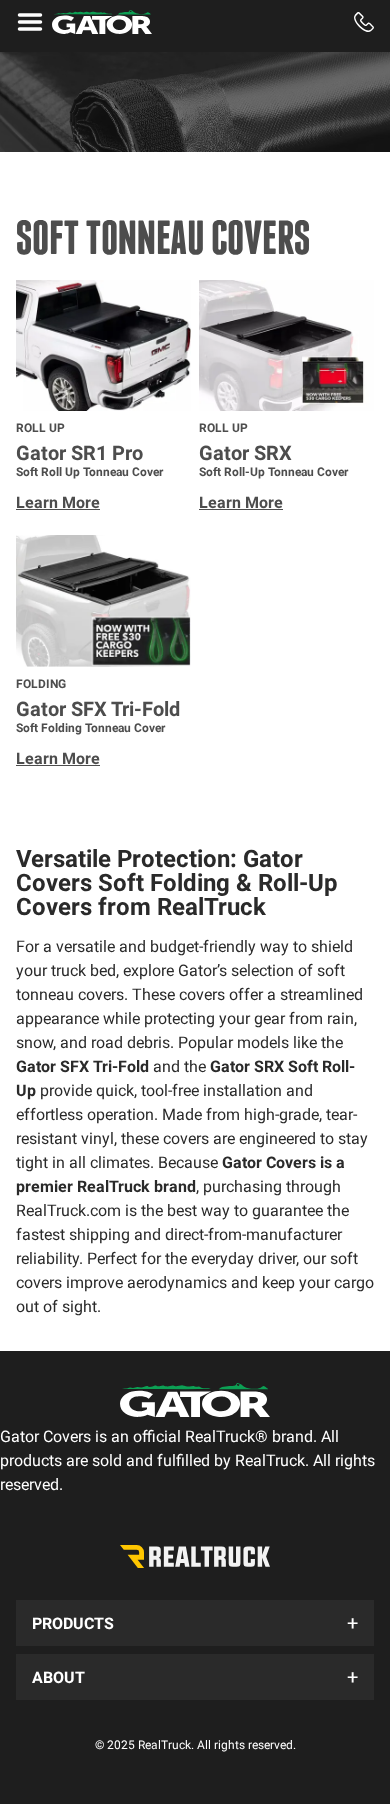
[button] (195, 1623)
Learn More (58, 502)
